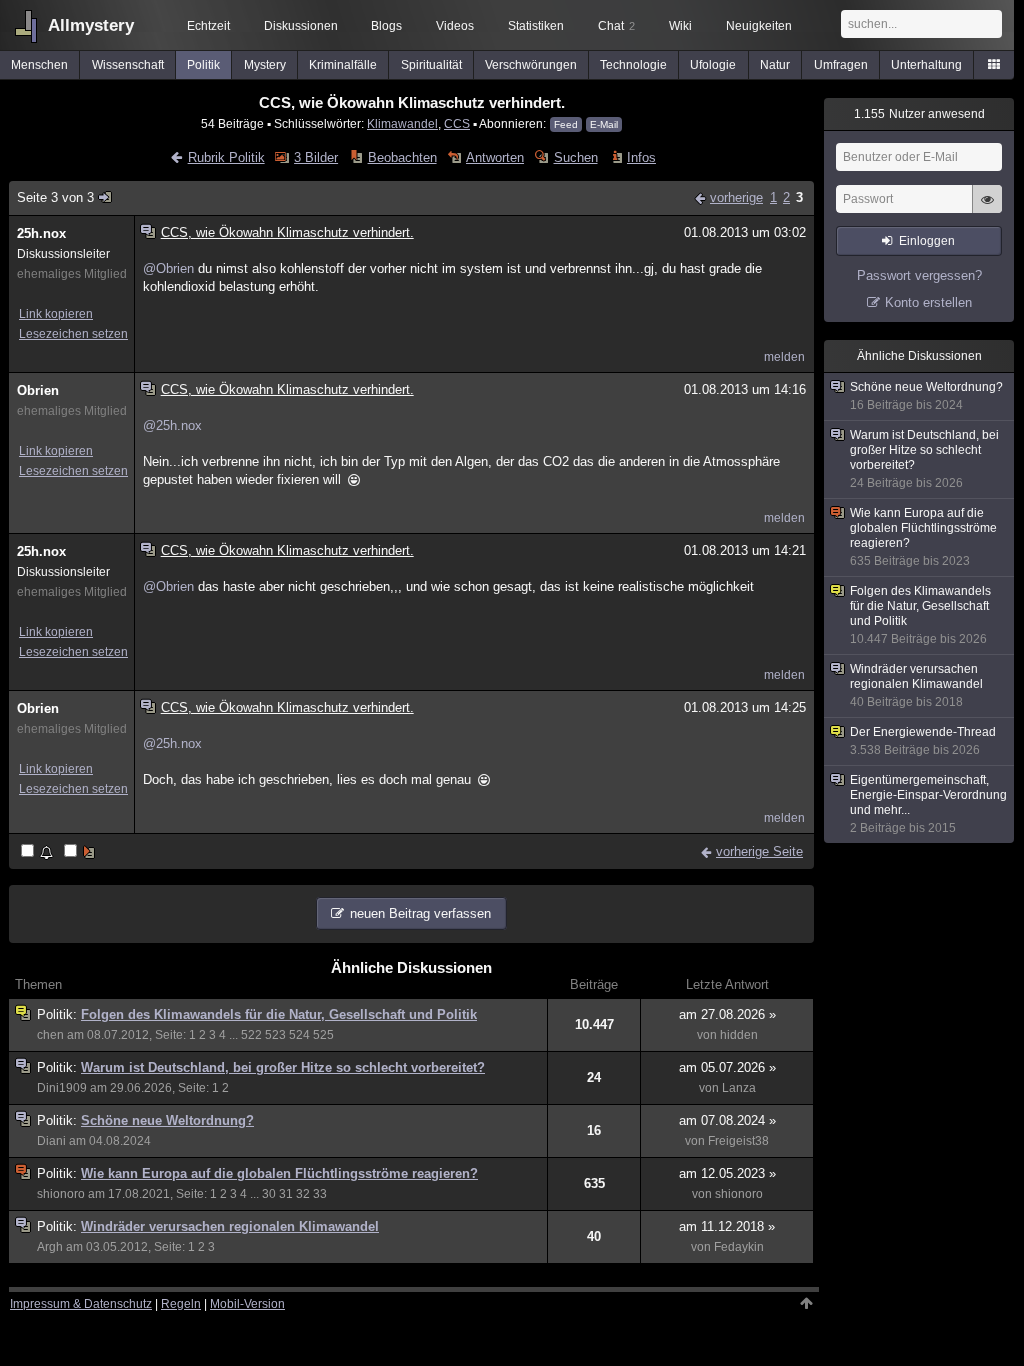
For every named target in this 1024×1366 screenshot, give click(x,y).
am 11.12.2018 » (727, 1226)
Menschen (39, 65)
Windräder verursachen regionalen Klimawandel (230, 1226)
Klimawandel (402, 123)
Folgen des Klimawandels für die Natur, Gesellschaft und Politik (279, 1014)
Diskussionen (301, 26)
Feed (566, 124)
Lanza (739, 1088)
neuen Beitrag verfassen (420, 913)
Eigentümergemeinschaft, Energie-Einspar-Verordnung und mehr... (928, 804)
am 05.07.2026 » (727, 1067)
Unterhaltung (926, 65)
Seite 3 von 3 (55, 197)
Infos (641, 157)
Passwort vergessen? (919, 275)
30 (269, 1194)
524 (299, 1035)
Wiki (680, 26)
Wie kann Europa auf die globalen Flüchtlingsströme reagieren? (279, 1173)
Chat (616, 26)
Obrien (38, 390)
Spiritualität (431, 65)
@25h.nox (172, 425)
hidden (739, 1035)
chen (50, 1035)
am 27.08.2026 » (727, 1014)
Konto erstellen (928, 302)
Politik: (59, 1014)
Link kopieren (56, 314)
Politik (203, 65)
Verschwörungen (531, 65)
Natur (775, 65)
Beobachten (402, 157)
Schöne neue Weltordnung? (167, 1120)
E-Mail (604, 124)
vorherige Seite (759, 851)
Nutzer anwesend (919, 114)
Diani (51, 1141)
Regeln (181, 1304)
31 (286, 1194)
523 (275, 1035)
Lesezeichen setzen (73, 334)
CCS (457, 123)
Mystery (265, 65)
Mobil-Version (247, 1304)
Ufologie (713, 65)
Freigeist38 (738, 1141)
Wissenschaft (128, 65)
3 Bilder (316, 157)
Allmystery (91, 25)
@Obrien (168, 268)
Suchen (575, 157)
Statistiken (536, 26)
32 (303, 1194)
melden (784, 357)
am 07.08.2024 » (727, 1120)
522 (251, 1035)
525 (323, 1035)
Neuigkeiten (759, 26)
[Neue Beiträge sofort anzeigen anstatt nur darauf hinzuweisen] (81, 852)
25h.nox (41, 233)
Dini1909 (62, 1088)
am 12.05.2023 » (727, 1173)
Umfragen (841, 65)
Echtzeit (208, 26)
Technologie (633, 65)
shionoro (61, 1194)
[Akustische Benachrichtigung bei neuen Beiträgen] (38, 852)
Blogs (386, 26)
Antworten (495, 157)
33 (320, 1194)
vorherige (736, 197)
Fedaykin (739, 1247)
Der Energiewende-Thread (923, 741)
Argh (50, 1247)
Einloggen (927, 241)
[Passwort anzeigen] (987, 210)
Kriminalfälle (343, 65)
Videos (455, 26)
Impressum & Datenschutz (81, 1304)
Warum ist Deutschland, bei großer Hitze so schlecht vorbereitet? (283, 1067)
